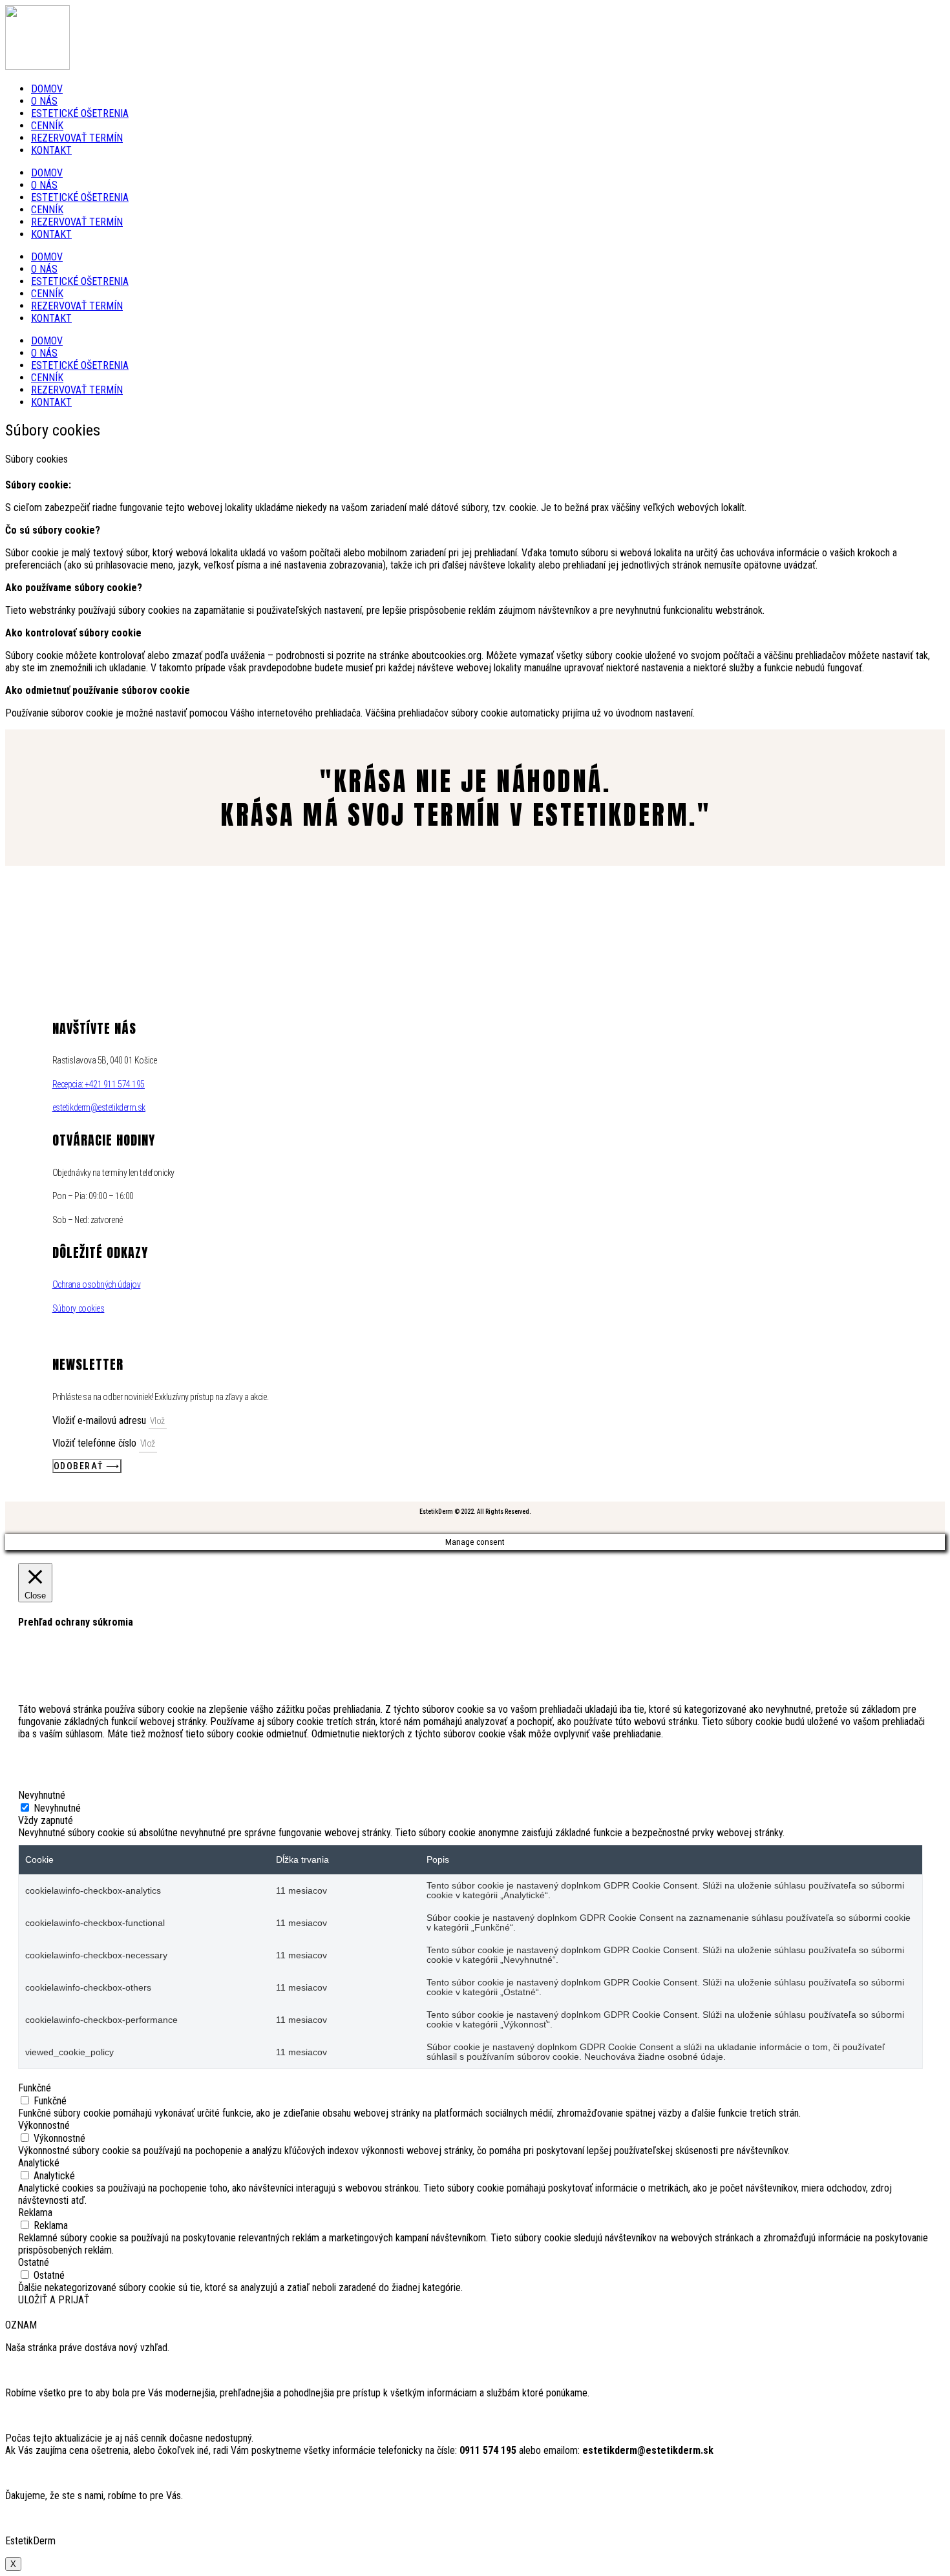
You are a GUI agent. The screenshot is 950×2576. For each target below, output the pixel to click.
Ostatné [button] (34, 2262)
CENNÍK (47, 126)
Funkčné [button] (35, 2088)
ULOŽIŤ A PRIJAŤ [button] (54, 2300)
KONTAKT (51, 150)
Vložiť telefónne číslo (96, 1443)
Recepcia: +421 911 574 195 (99, 1084)
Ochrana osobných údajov (97, 1284)
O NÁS (44, 101)
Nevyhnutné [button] (42, 1795)
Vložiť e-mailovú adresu (100, 1420)
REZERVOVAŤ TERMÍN (77, 138)
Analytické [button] (39, 2163)
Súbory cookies (79, 1308)
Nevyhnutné (57, 1808)
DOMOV (47, 89)
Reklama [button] (35, 2213)
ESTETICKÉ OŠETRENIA (80, 113)
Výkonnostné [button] (44, 2125)
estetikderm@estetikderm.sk (99, 1107)
